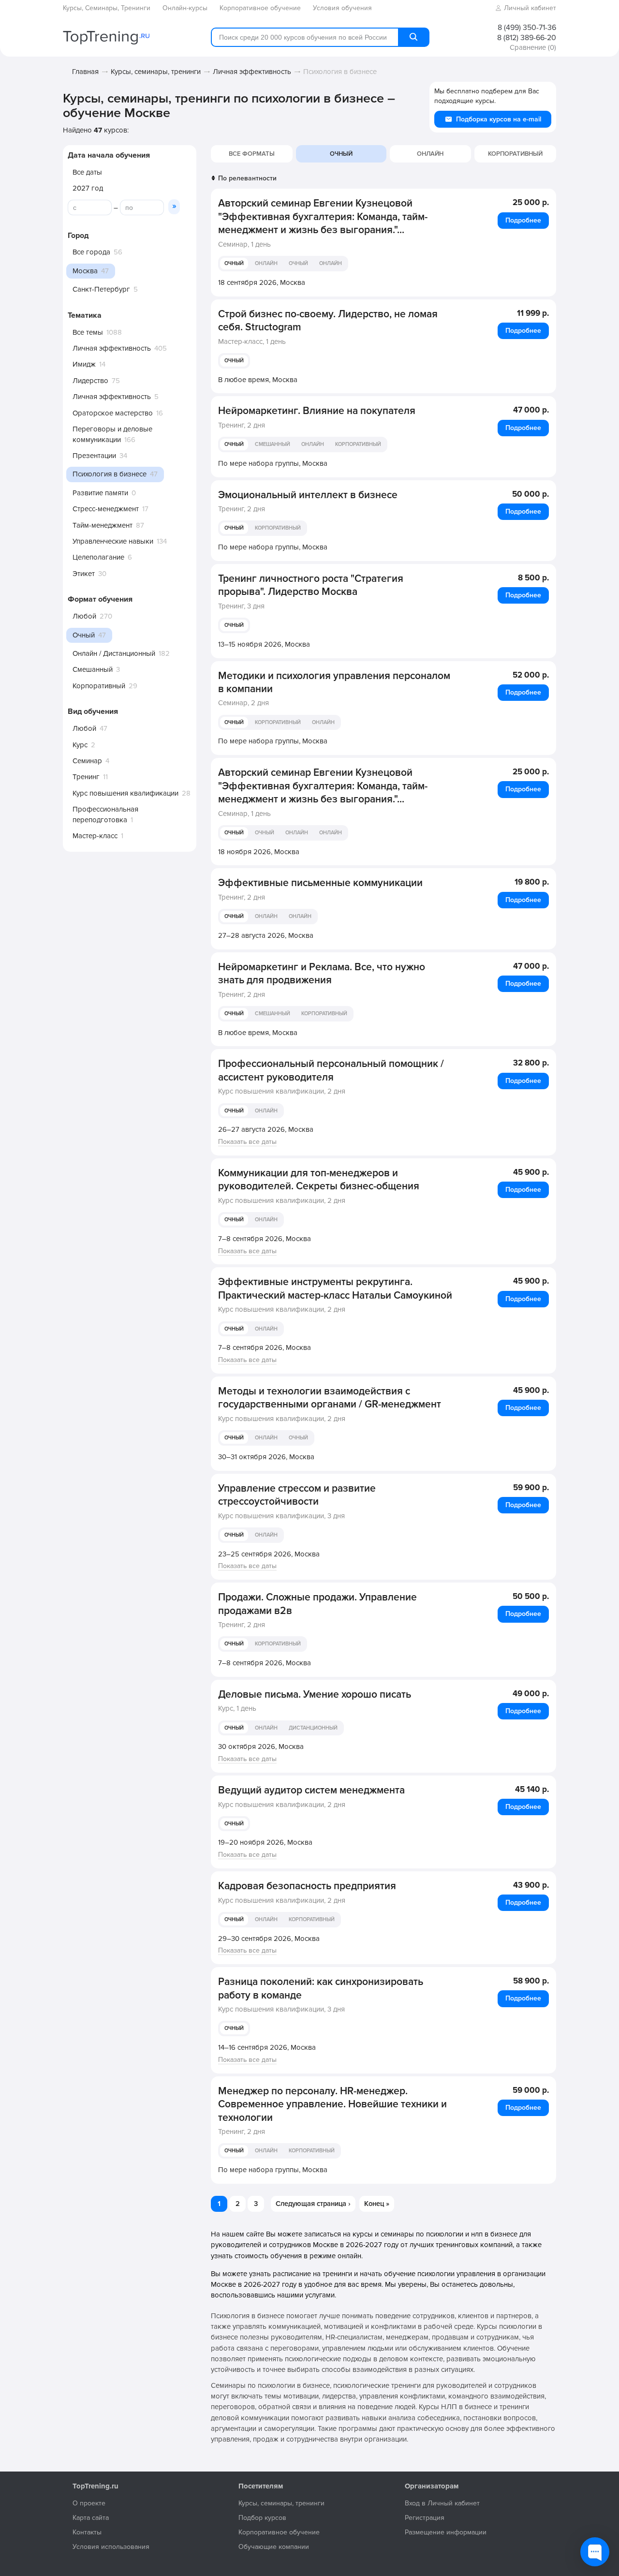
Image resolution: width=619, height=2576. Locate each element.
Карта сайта (91, 2518)
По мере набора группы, (273, 463)
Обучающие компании (274, 2547)
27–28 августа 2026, (266, 935)
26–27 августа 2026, (266, 1129)
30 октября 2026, (261, 1747)
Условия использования (111, 2547)
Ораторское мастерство (113, 413)
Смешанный (93, 669)
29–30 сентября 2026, (269, 1939)
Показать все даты (247, 1142)
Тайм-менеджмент (103, 525)
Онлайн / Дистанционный (114, 653)
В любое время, (258, 380)
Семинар (87, 761)
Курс (80, 745)
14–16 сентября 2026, (267, 2047)
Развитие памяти (100, 493)
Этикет (84, 574)
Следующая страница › (313, 2204)
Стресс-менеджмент (106, 509)
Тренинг (86, 777)
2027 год (88, 188)
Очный (234, 263)
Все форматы (252, 154)
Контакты (87, 2532)
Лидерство (90, 381)
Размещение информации (446, 2532)
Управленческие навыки (113, 541)
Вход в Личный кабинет (442, 2503)
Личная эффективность (252, 72)
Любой (84, 616)
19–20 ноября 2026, (265, 1842)
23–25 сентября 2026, (269, 1554)
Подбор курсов (262, 2518)
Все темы (88, 332)
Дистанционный (313, 1728)
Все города (91, 252)
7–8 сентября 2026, (265, 1239)
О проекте (89, 2503)
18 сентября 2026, (262, 282)
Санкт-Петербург (101, 289)
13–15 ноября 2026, (264, 644)
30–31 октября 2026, (266, 1457)
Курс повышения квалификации (125, 793)
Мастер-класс (95, 836)
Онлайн (430, 154)
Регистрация (425, 2518)
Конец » (377, 2204)
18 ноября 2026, (259, 852)
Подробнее (523, 220)
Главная (85, 72)
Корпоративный (99, 686)
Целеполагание (98, 557)
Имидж (84, 364)
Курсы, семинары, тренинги (156, 72)
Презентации (94, 456)
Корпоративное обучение (279, 2532)
